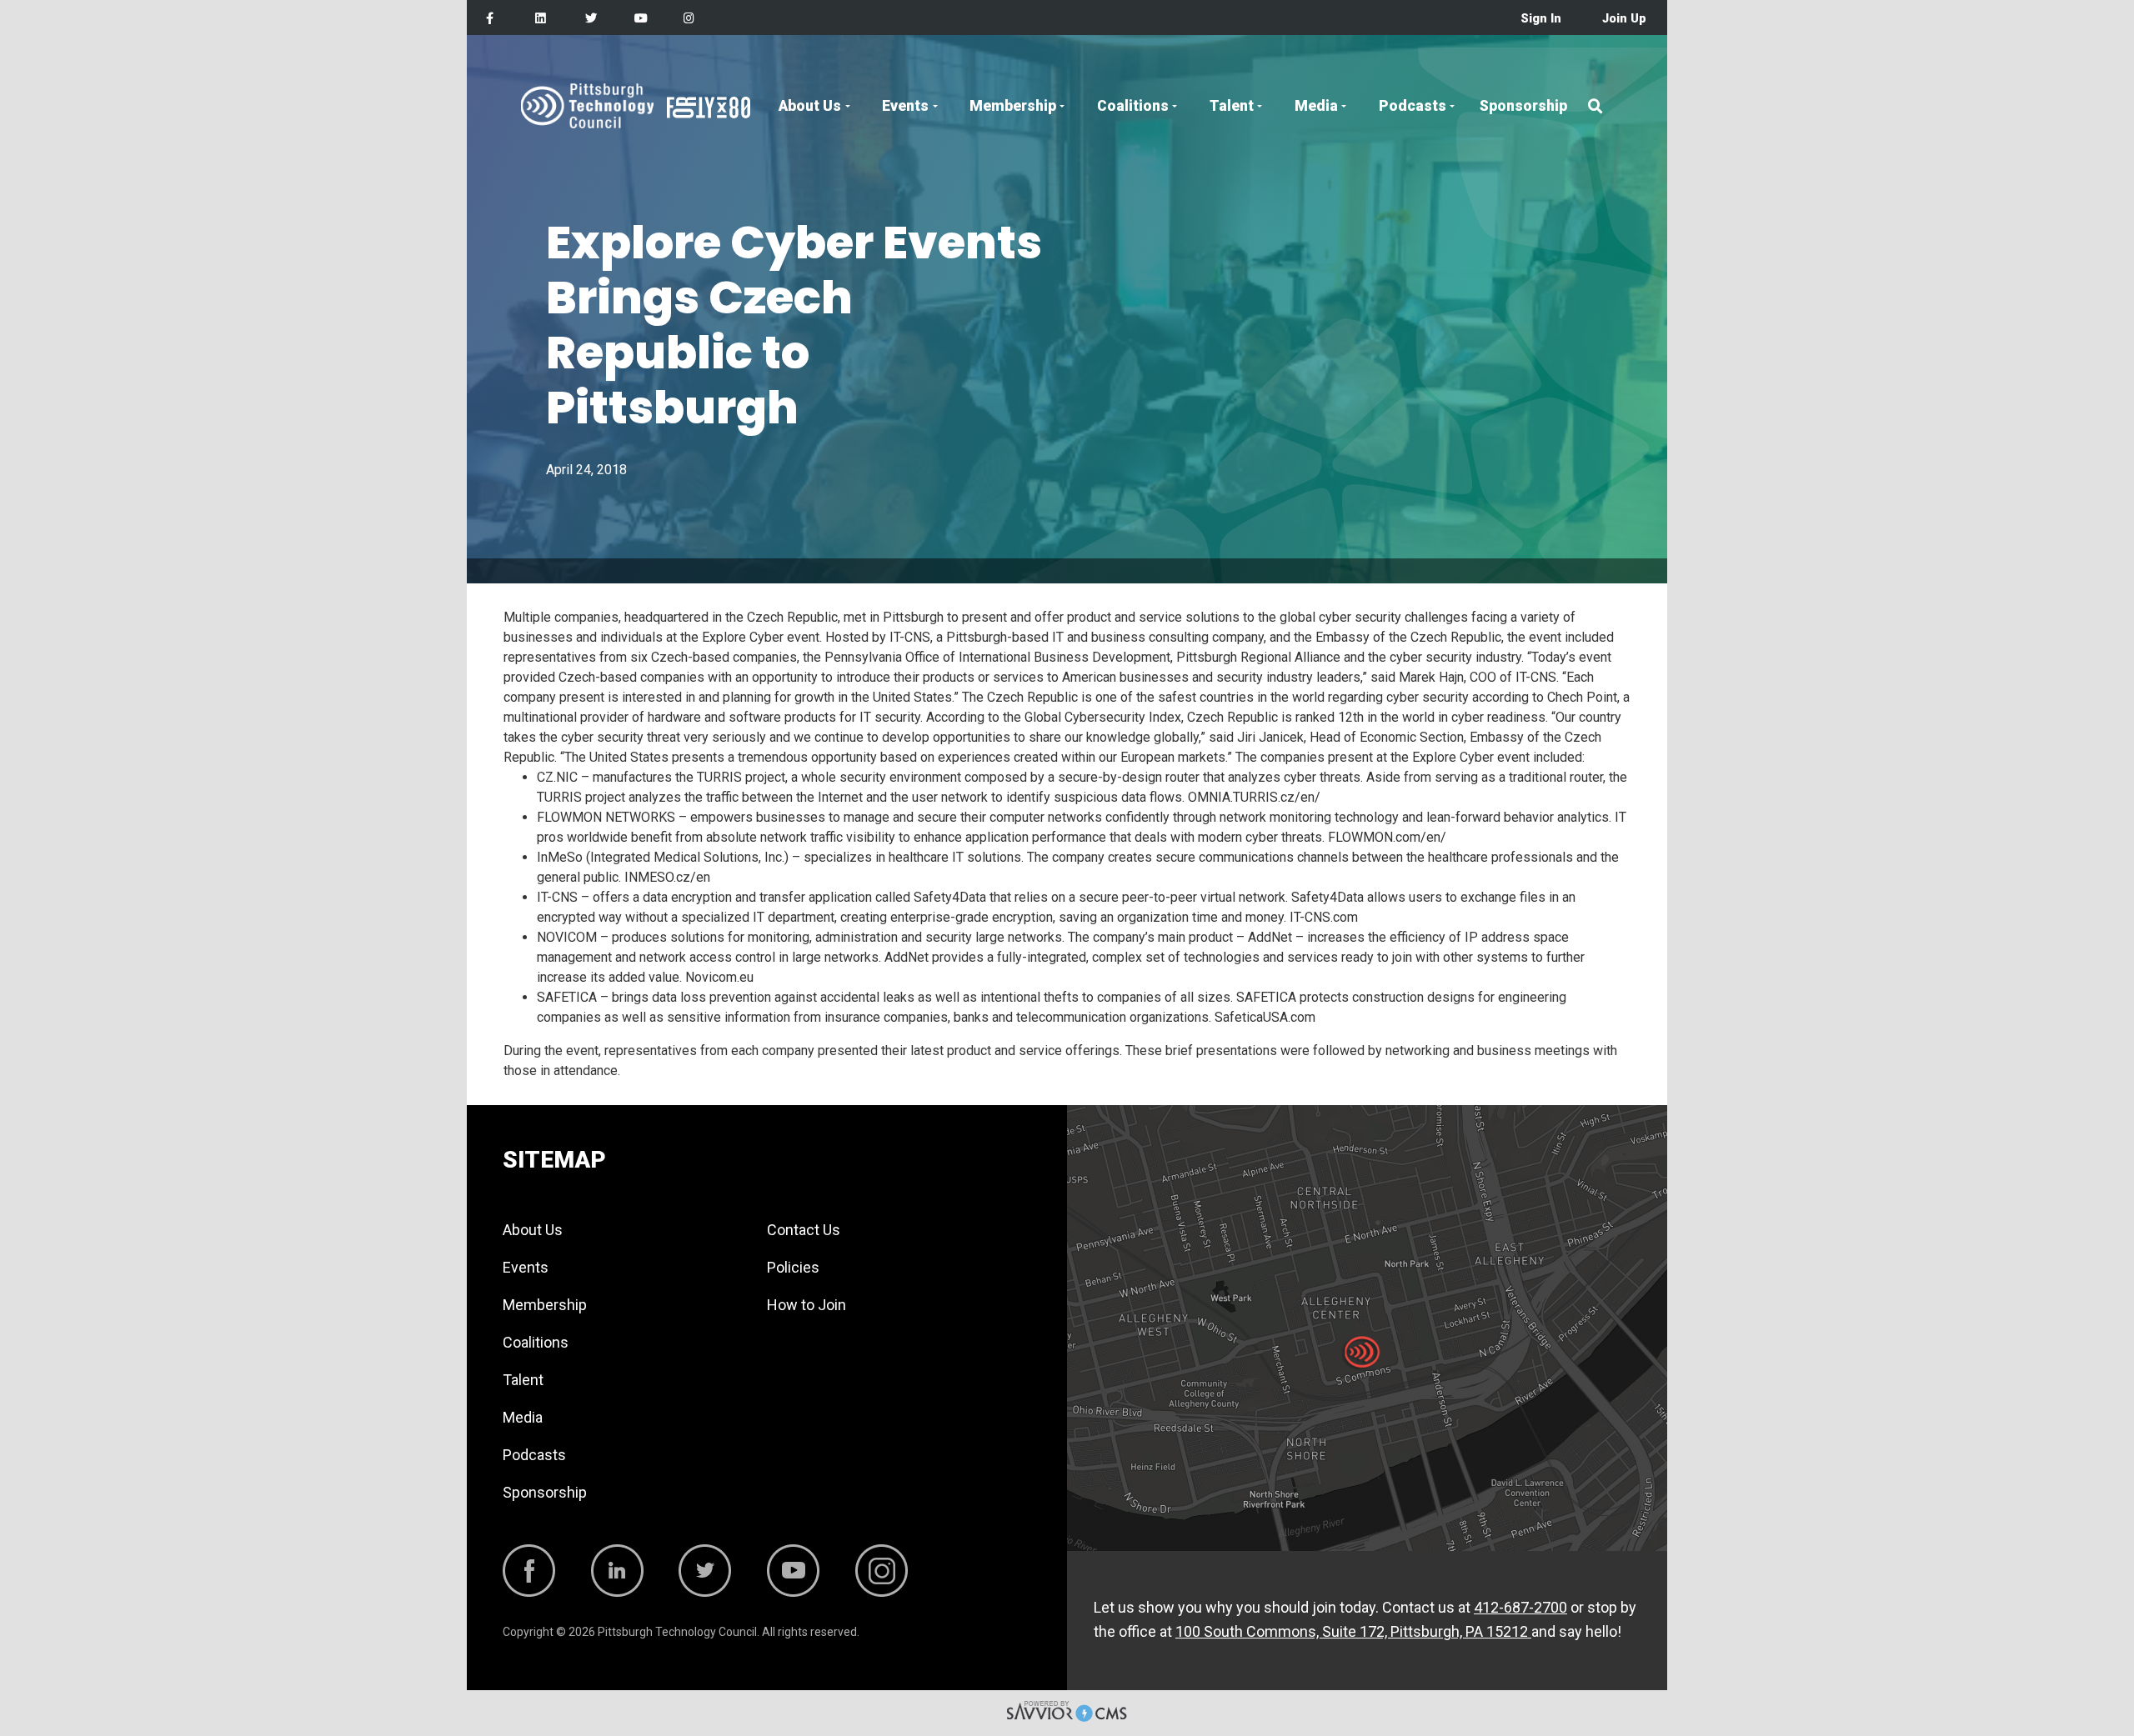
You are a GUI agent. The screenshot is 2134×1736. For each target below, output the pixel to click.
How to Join (807, 1305)
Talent (1232, 106)
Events (905, 106)
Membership (1013, 106)
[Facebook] (490, 19)
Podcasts (1413, 106)
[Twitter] (591, 19)
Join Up (1624, 19)
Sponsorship (1523, 106)
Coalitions (1133, 106)
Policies (793, 1267)
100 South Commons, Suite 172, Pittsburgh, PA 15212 (1353, 1631)
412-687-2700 (1520, 1607)
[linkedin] (541, 19)
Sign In (1541, 19)
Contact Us (804, 1230)
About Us (810, 106)
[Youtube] (641, 19)
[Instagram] (689, 19)
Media (1316, 106)
